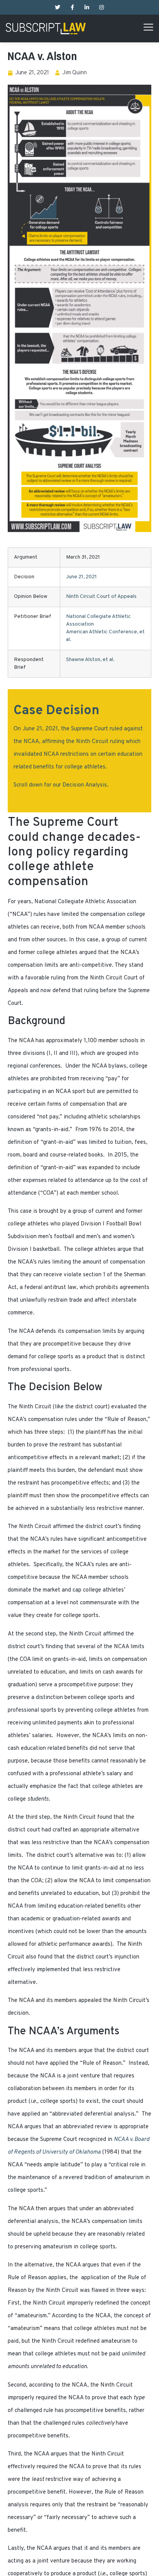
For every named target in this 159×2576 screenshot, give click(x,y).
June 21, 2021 (81, 577)
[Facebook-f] (72, 7)
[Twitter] (58, 7)
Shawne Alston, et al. (90, 660)
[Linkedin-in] (87, 7)
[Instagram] (101, 7)
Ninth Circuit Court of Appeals (101, 597)
